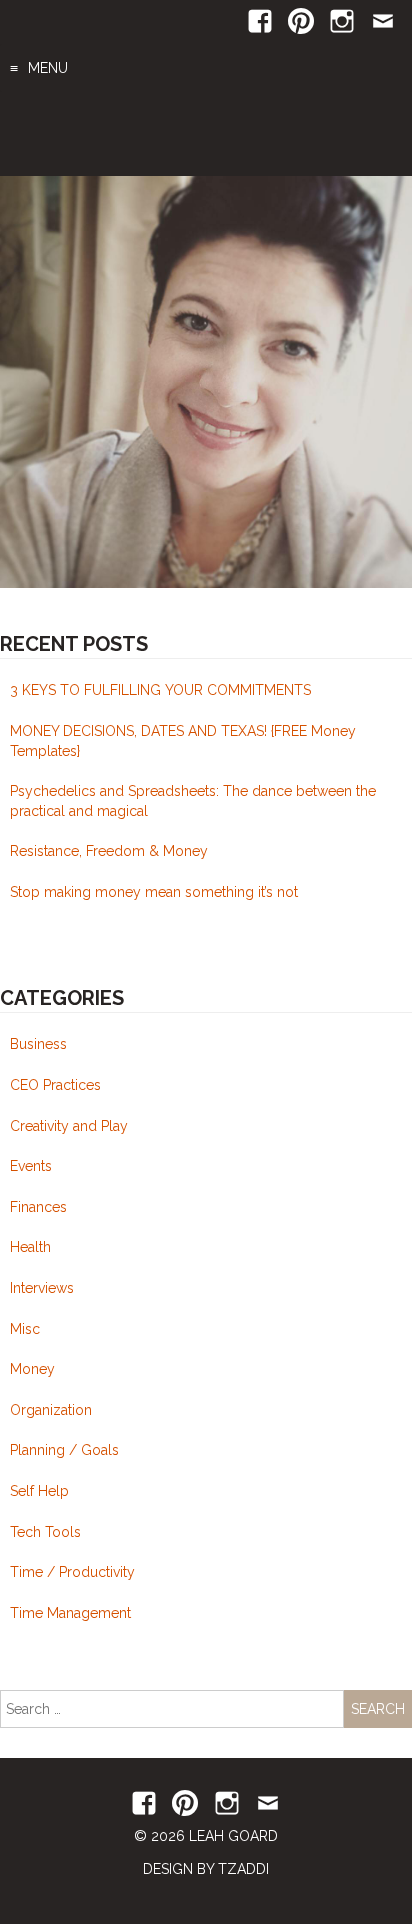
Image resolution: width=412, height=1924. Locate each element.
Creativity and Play (69, 1126)
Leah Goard (206, 134)
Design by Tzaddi (206, 1869)
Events (31, 1166)
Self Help (39, 1491)
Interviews (42, 1288)
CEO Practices (55, 1085)
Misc (25, 1329)
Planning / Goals (64, 1450)
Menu (48, 68)
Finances (38, 1207)
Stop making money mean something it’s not (154, 892)
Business (38, 1044)
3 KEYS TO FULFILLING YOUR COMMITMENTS (160, 690)
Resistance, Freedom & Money (109, 851)
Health (30, 1247)
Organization (51, 1410)
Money (32, 1369)
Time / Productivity (72, 1572)
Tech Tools (45, 1532)
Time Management (70, 1613)
